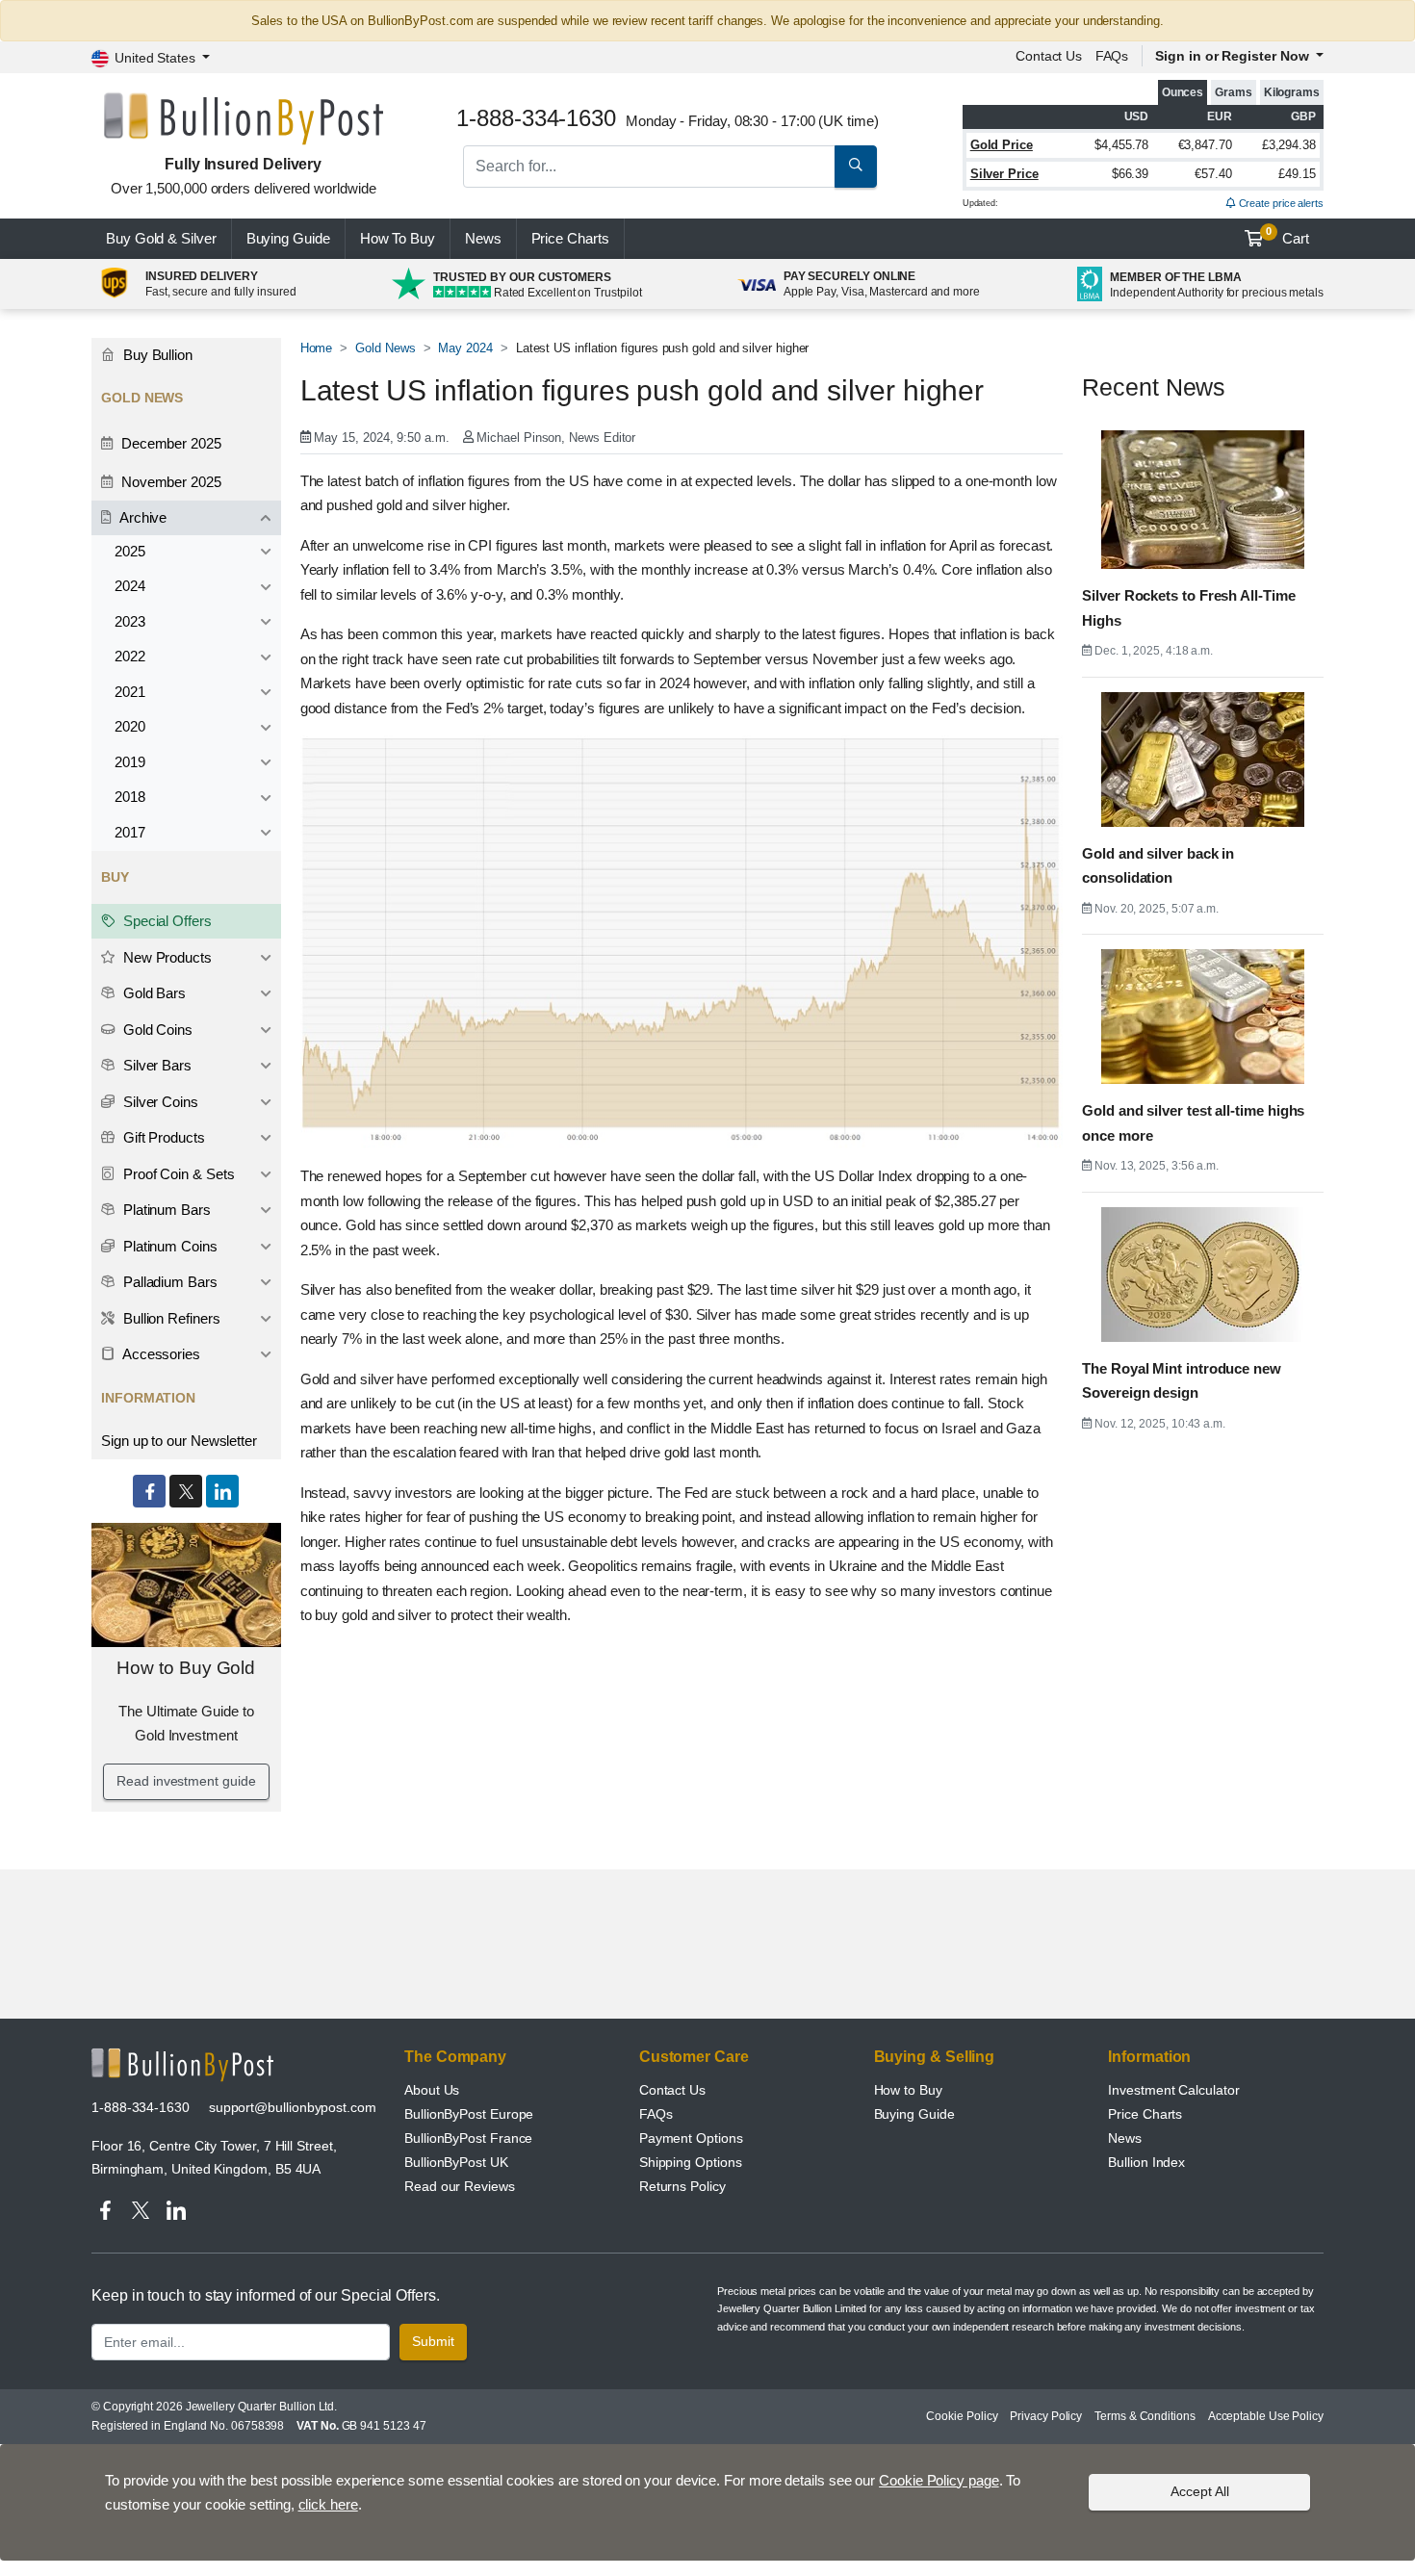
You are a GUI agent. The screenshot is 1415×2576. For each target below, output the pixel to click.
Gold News (385, 348)
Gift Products (162, 1137)
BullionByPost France (468, 2138)
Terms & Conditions (1145, 2416)
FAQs (1112, 56)
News (483, 238)
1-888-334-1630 (141, 2107)
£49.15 (1297, 174)
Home (317, 348)
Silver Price (1004, 174)
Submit (433, 2341)
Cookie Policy (962, 2416)
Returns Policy (682, 2186)
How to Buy (908, 2090)
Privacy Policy (1046, 2416)
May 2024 (465, 348)
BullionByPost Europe (469, 2114)
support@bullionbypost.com (293, 2107)
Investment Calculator (1173, 2090)
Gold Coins (156, 1030)
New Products (166, 957)
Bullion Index (1146, 2162)
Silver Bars (155, 1065)
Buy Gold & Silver (161, 238)
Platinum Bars (165, 1210)
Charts (570, 238)
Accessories (160, 1354)
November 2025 (169, 482)
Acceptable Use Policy (1266, 2416)
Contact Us (672, 2090)
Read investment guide (186, 1781)
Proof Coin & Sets (177, 1174)
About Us (432, 2090)
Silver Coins (159, 1102)
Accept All (1200, 2491)
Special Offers (166, 921)
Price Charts (1145, 2114)
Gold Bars (153, 993)
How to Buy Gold (186, 1668)
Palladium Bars (168, 1282)
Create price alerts (1280, 203)
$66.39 (1131, 174)
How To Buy (398, 238)
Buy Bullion (156, 355)
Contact (1049, 56)
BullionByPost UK (456, 2162)
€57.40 (1213, 174)
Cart (1287, 236)
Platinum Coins (168, 1246)
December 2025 (169, 443)
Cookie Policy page (939, 2480)
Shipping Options (691, 2162)
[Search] (856, 167)
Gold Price (1002, 145)
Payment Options (691, 2138)
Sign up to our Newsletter (179, 1441)
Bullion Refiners (170, 1318)
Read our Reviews (460, 2186)
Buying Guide (288, 238)
